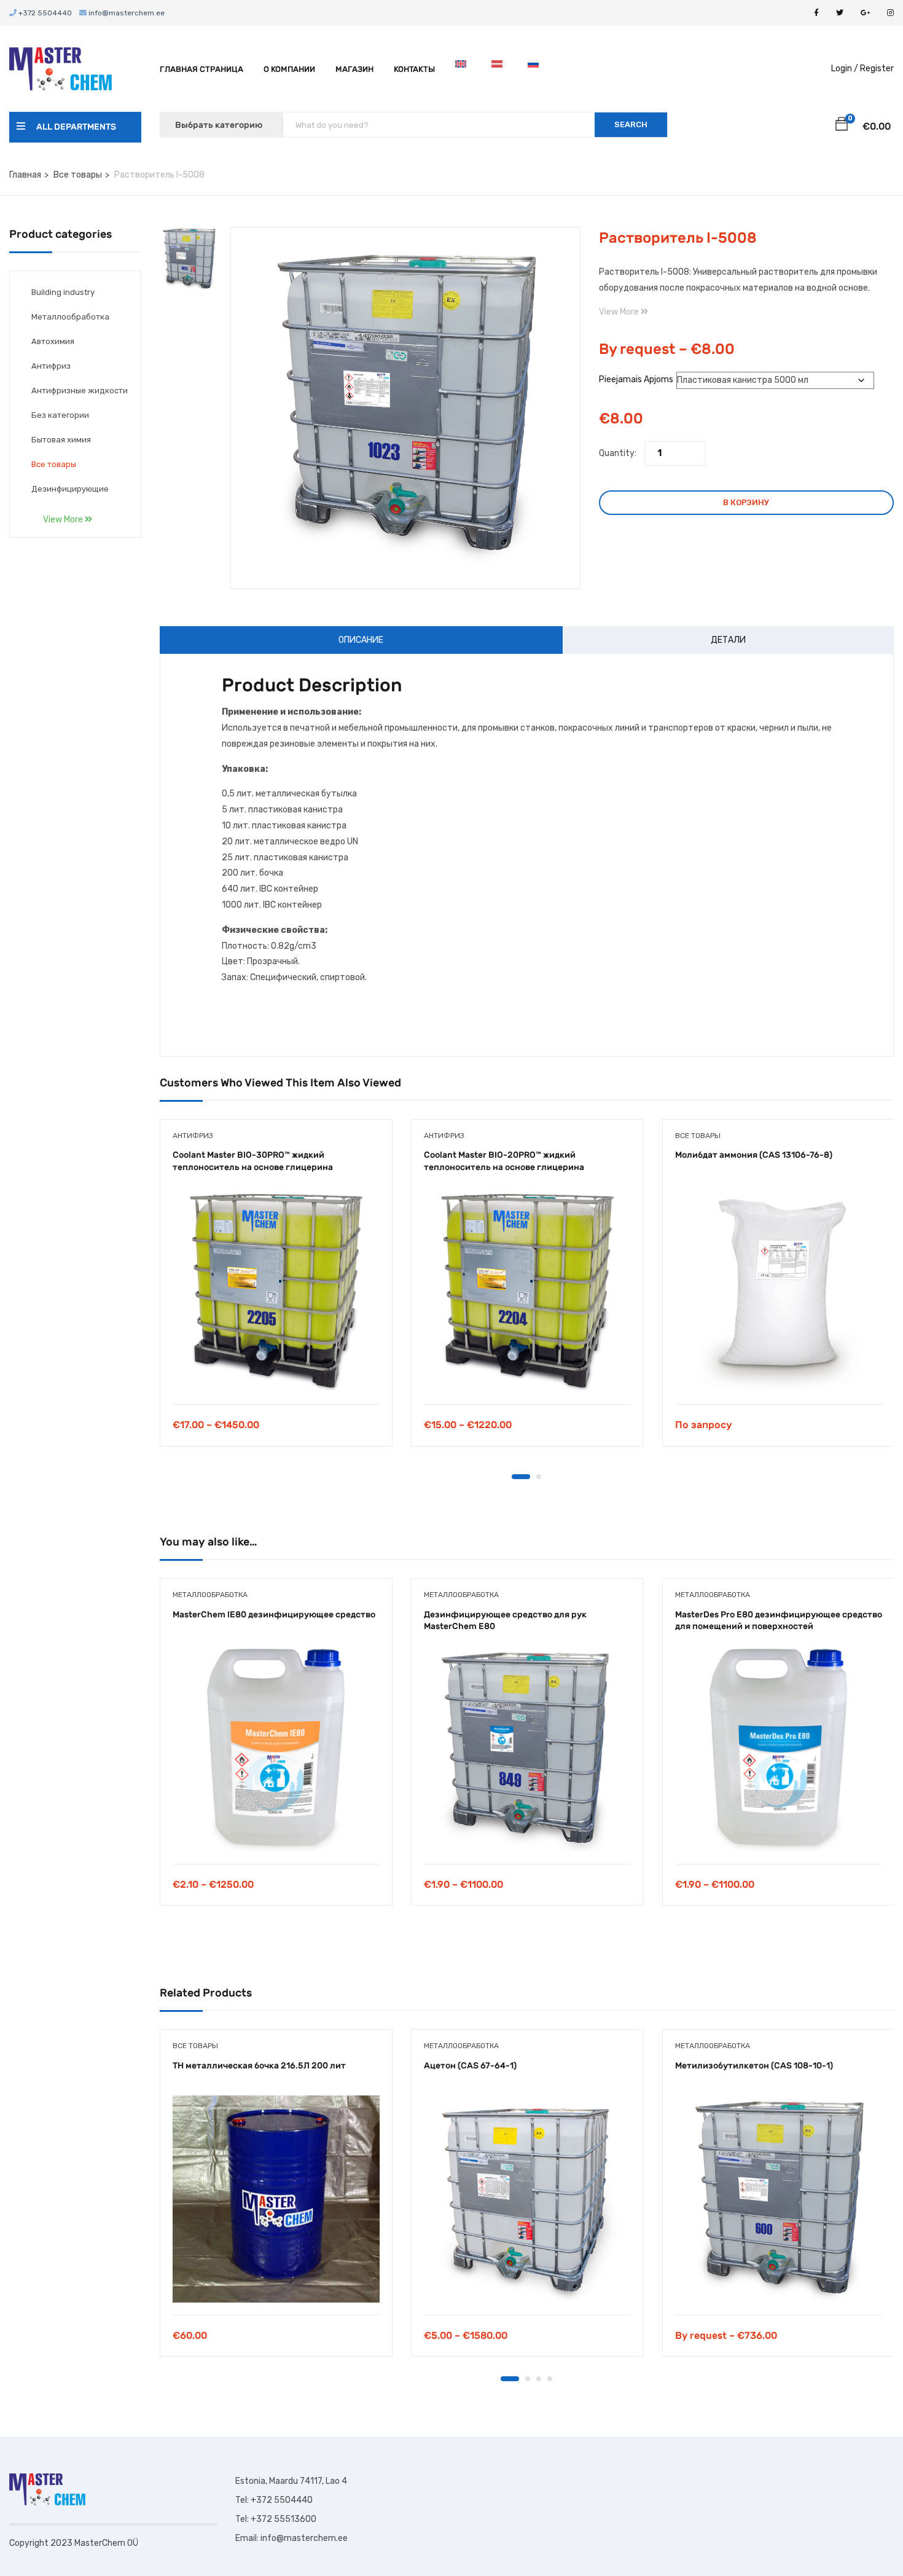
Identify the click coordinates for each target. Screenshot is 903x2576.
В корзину (746, 502)
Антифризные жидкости (80, 391)
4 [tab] (550, 2379)
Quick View (276, 1373)
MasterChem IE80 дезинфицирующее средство (274, 1615)
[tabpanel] (276, 1292)
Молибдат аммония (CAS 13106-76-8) (754, 1155)
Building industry (63, 292)
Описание (361, 640)
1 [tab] (521, 1477)
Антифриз (51, 366)
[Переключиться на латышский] (499, 69)
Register (877, 69)
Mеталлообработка (70, 317)
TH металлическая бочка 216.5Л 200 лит (259, 2066)
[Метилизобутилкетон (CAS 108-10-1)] (779, 2199)
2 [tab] (539, 1477)
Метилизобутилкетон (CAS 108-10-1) (754, 2066)
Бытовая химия (61, 440)
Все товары (78, 175)
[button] (842, 126)
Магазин (354, 69)
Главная (25, 175)
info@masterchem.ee (126, 13)
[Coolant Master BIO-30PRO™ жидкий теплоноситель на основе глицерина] (276, 1288)
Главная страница (201, 69)
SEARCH (631, 124)
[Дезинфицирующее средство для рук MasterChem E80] (527, 1748)
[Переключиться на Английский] (463, 69)
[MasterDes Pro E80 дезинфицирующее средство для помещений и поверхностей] (779, 1748)
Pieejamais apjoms (636, 379)
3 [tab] (539, 2379)
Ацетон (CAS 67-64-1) (470, 2066)
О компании (289, 69)
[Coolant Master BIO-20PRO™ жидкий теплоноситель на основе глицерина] (527, 1288)
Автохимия (53, 341)
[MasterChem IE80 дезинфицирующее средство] (276, 1748)
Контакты (414, 69)
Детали (728, 640)
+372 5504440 (44, 13)
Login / (845, 69)
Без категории (60, 415)
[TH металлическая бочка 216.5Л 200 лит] (276, 2199)
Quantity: (618, 453)
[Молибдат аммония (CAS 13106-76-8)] (779, 1288)
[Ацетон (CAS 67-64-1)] (527, 2199)
